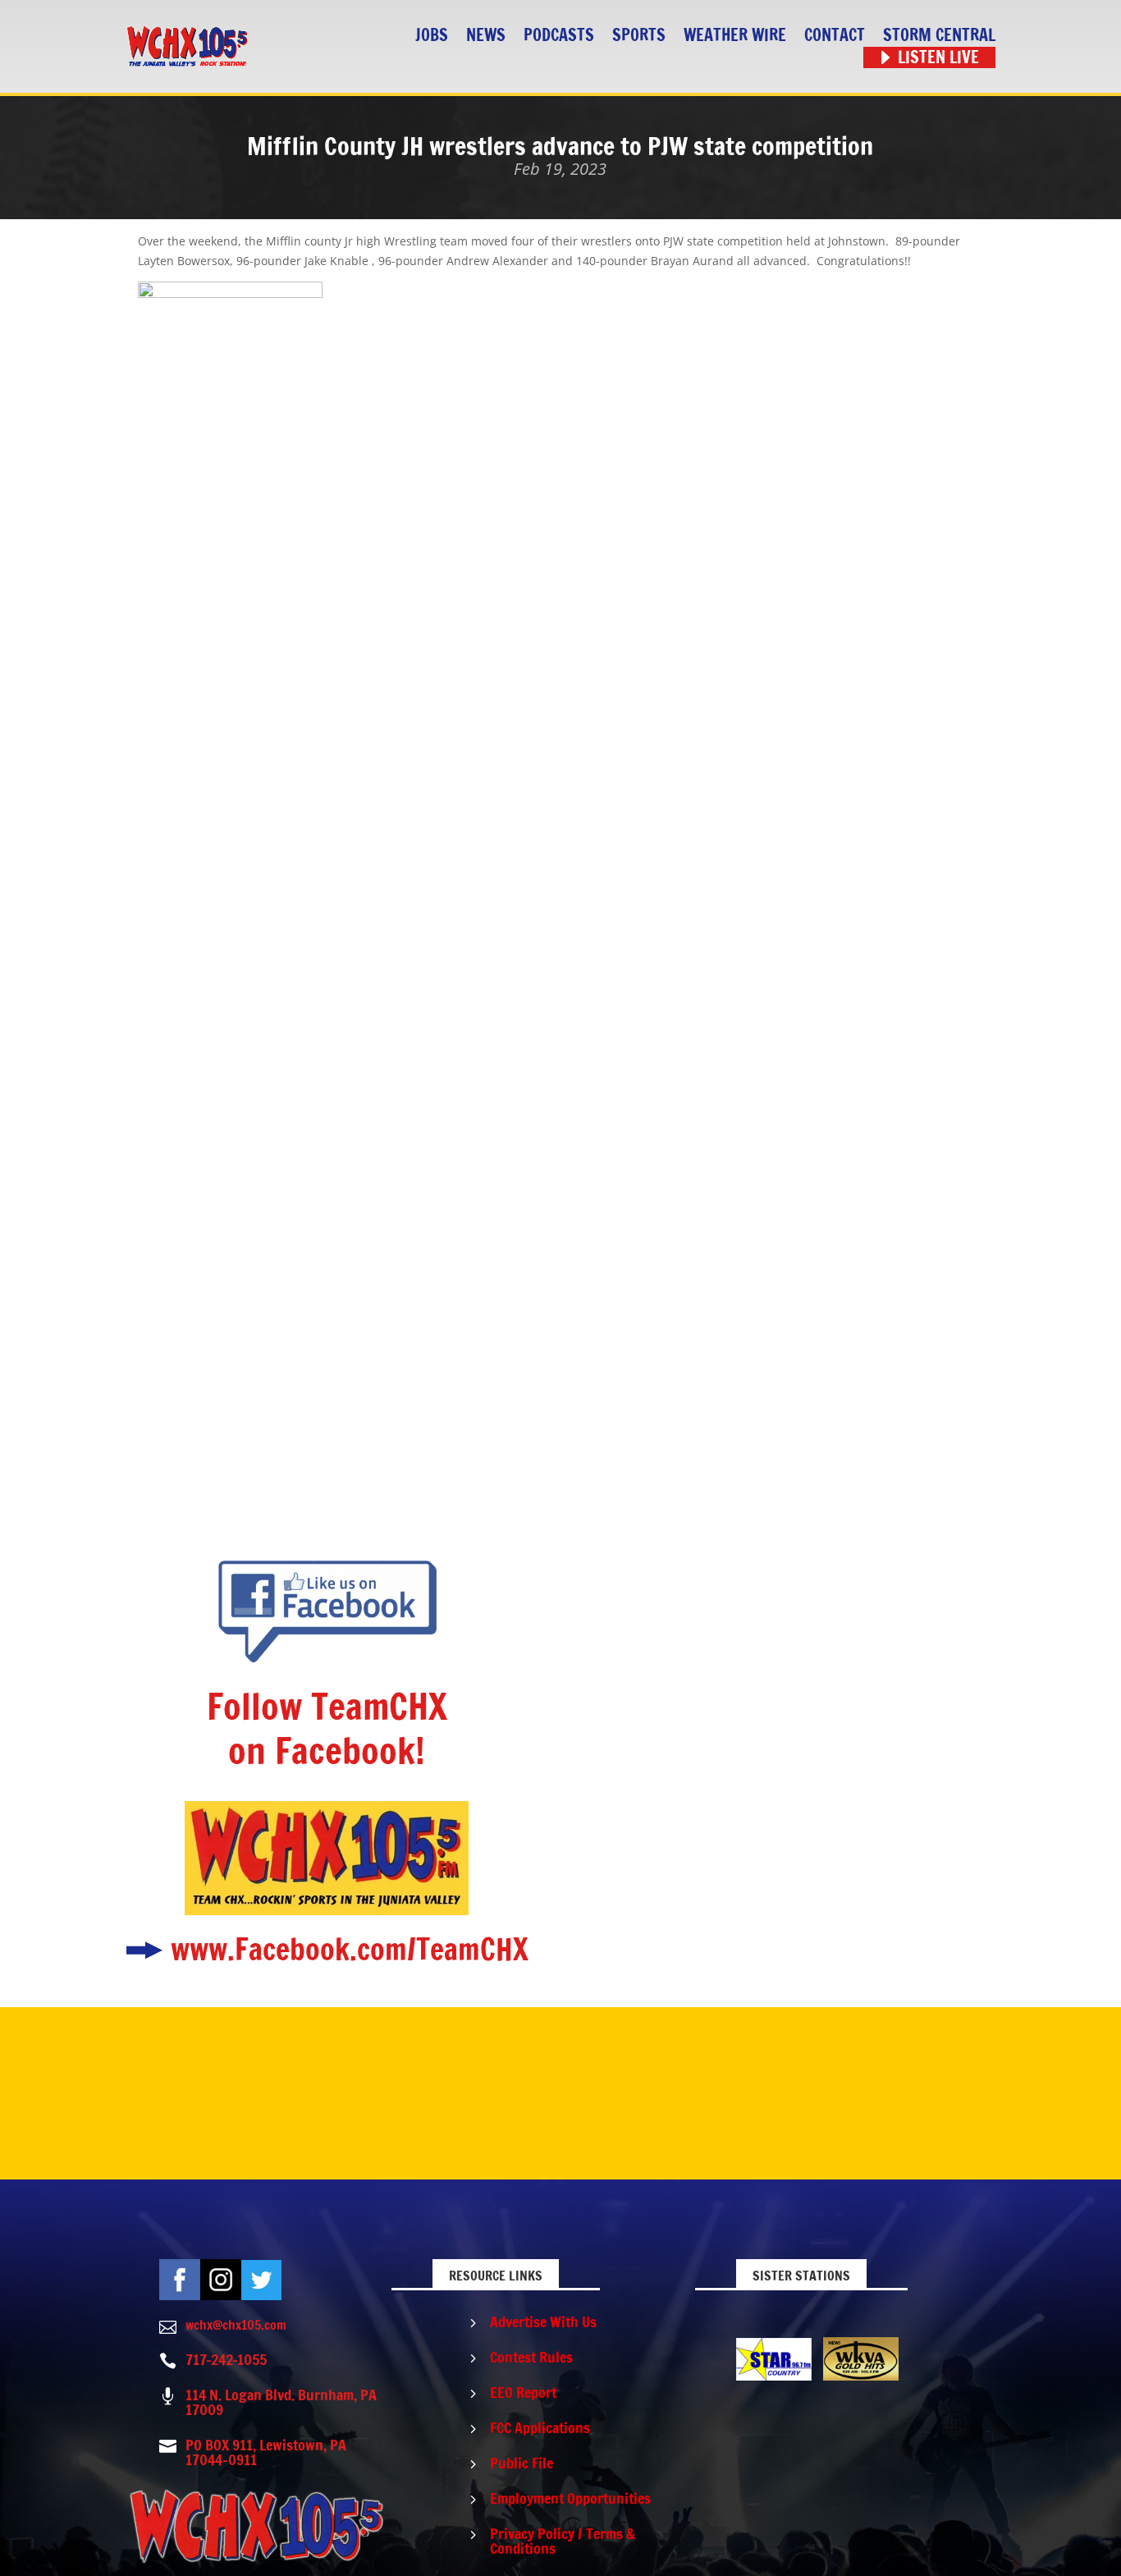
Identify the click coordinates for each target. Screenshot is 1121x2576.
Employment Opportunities (570, 2498)
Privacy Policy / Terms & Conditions (563, 2541)
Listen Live (938, 58)
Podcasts (559, 36)
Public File (522, 2463)
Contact (835, 36)
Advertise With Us (543, 2322)
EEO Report (523, 2392)
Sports (639, 36)
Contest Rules (531, 2357)
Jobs (432, 36)
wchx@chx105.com (236, 2325)
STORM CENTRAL (939, 36)
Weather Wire (735, 36)
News (486, 36)
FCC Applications (540, 2427)
